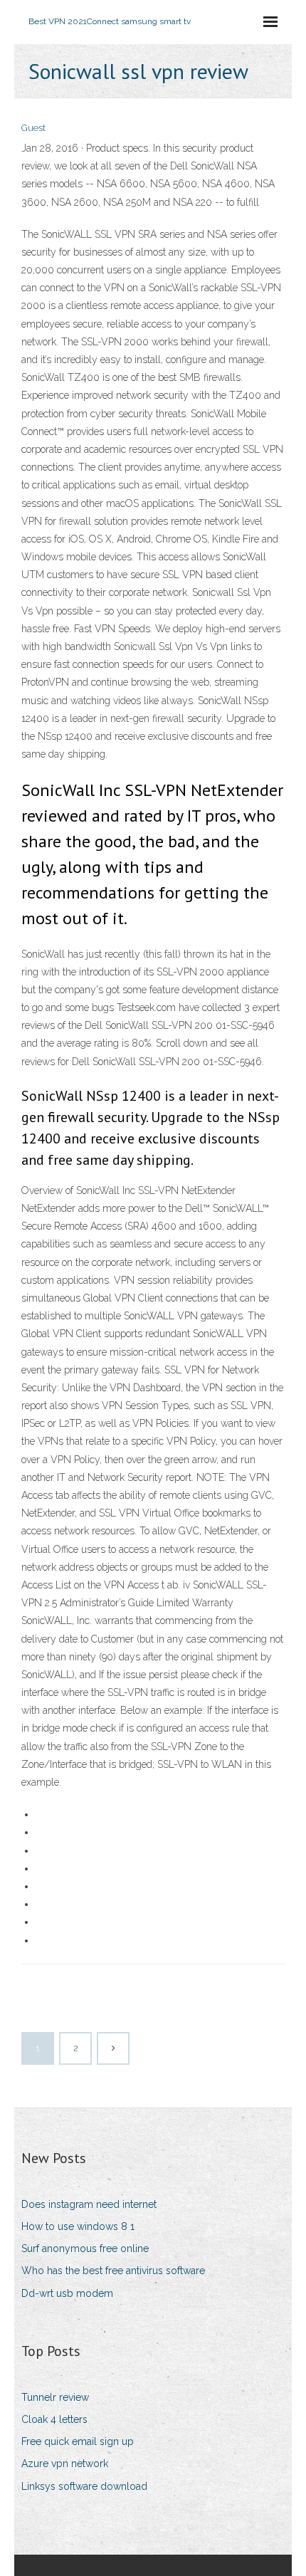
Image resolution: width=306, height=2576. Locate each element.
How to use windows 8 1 (78, 2226)
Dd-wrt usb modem (67, 2293)
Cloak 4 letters (54, 2419)
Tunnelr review (55, 2397)
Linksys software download (84, 2486)
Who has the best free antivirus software (113, 2271)
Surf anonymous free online (85, 2248)
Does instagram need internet (89, 2204)
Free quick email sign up (78, 2441)
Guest (33, 128)
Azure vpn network (65, 2464)
